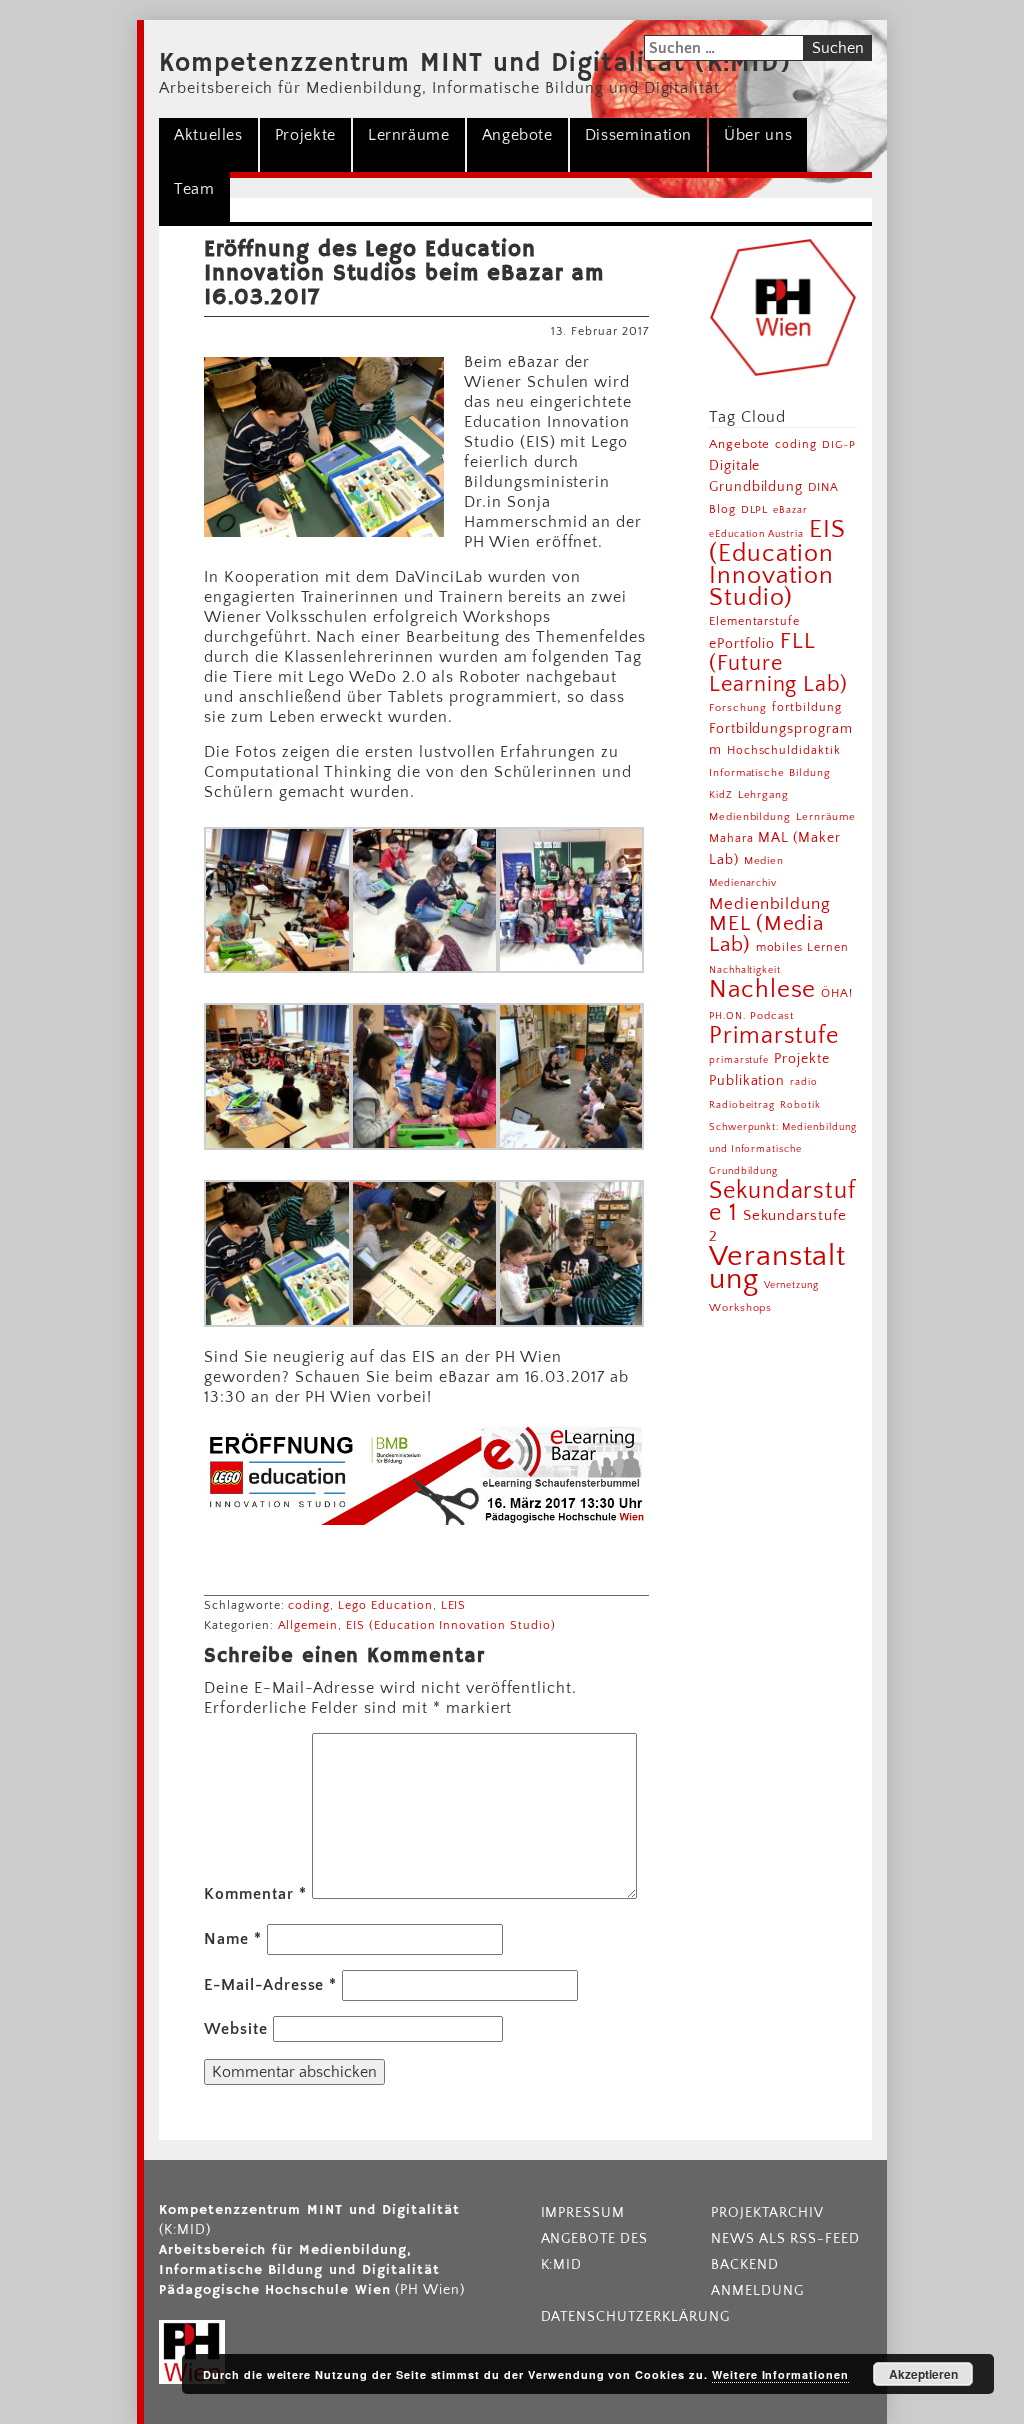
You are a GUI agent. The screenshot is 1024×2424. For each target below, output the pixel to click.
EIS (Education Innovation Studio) (451, 1625)
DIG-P (839, 444)
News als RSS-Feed (785, 2239)
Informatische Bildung (770, 773)
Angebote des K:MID (595, 2252)
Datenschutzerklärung (621, 2317)
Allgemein (308, 1625)
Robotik (800, 1105)
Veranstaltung (778, 1268)
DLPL (755, 509)
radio (804, 1082)
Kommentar (255, 1894)
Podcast (772, 1016)
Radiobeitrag (742, 1105)
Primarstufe (774, 1035)
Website (236, 2029)
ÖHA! (837, 993)
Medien (764, 861)
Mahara (731, 838)
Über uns (758, 135)
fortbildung (807, 707)
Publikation (747, 1081)
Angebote (517, 135)
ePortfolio (742, 644)
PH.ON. (727, 1016)
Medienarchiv (743, 883)
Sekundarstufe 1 (783, 1202)
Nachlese (763, 989)
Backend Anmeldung (757, 2278)
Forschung (738, 707)
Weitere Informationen (780, 2374)
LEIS (454, 1605)
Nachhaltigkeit (745, 970)
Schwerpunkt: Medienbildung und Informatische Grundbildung (783, 1149)
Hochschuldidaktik (784, 750)
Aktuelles (208, 135)
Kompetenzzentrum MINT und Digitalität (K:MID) (475, 64)
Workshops (741, 1308)
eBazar (790, 510)
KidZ (721, 795)
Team (194, 189)
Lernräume (409, 135)
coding (309, 1605)
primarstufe (739, 1060)
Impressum (583, 2213)
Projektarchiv (767, 2213)
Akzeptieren (923, 2374)
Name (233, 1939)
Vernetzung (792, 1285)
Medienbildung (770, 904)
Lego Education (385, 1605)
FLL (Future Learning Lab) (778, 663)
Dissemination (638, 135)
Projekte (305, 135)
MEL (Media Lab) (767, 934)
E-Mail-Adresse (270, 1985)
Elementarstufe (754, 621)
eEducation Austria (756, 534)
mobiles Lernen (802, 947)
